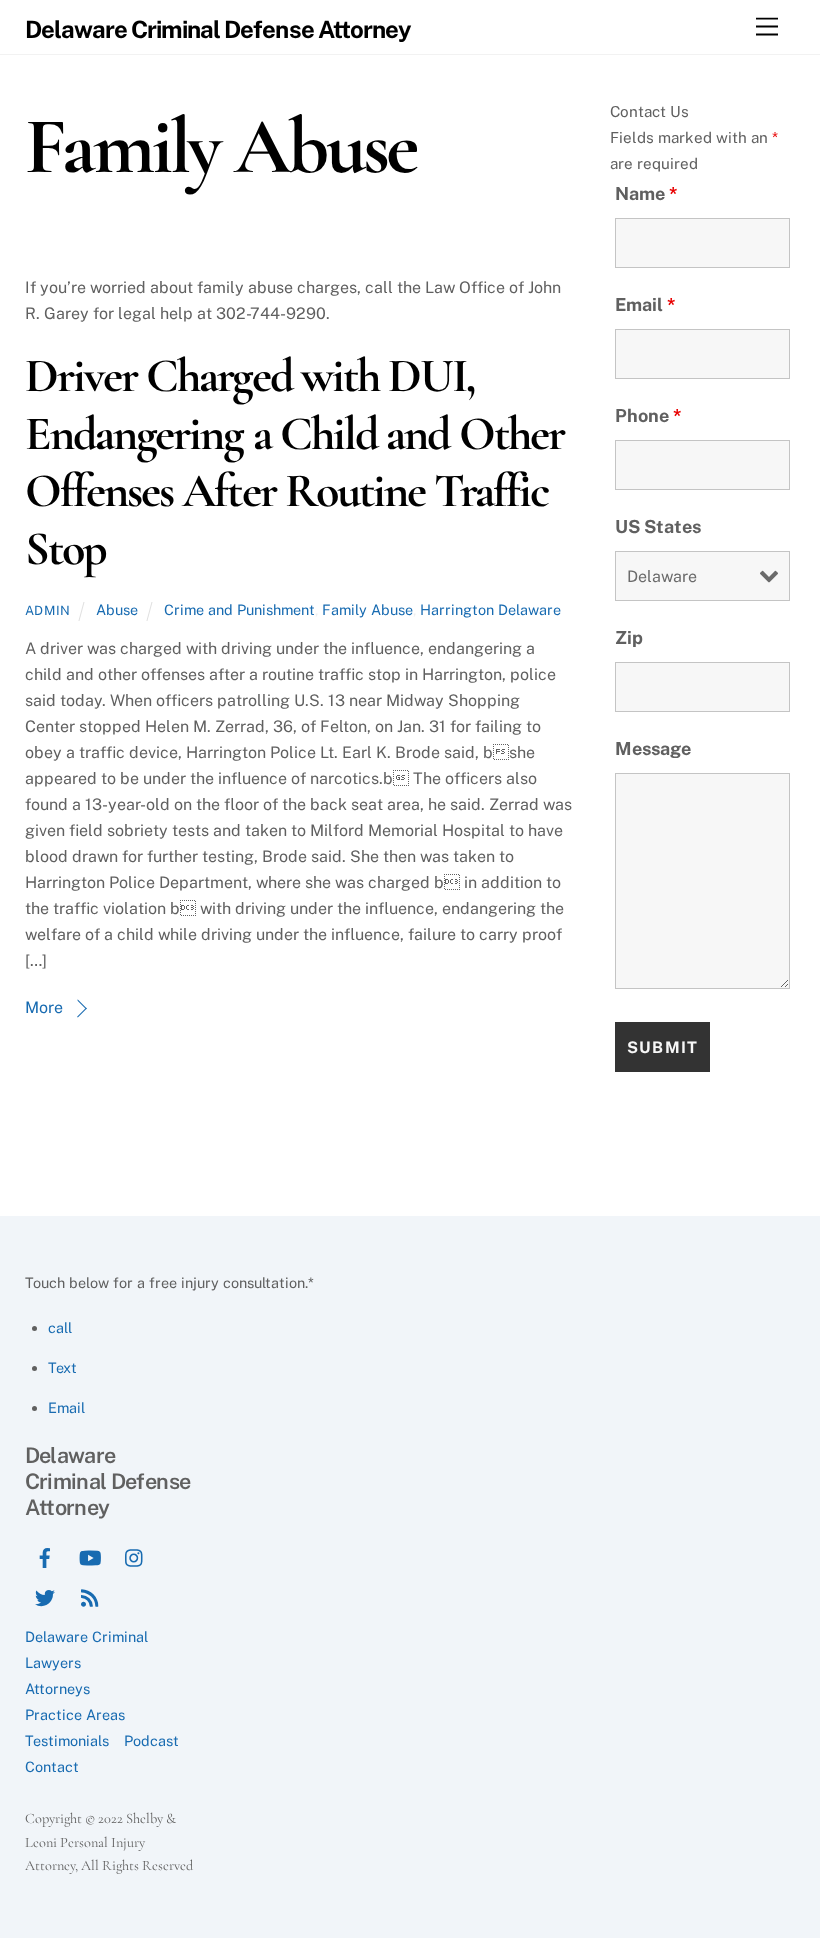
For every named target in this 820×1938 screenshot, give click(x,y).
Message (653, 748)
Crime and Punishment (239, 609)
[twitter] (45, 1595)
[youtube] (90, 1555)
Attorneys (57, 1688)
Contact (52, 1766)
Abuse (117, 609)
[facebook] (45, 1555)
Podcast (151, 1740)
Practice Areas (75, 1714)
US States (658, 526)
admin (48, 610)
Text (62, 1367)
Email (645, 304)
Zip (629, 637)
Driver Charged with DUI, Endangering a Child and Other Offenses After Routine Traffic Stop (294, 462)
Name (646, 193)
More (44, 1007)
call (60, 1327)
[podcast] (90, 1595)
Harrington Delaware (490, 609)
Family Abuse (367, 609)
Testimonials (67, 1740)
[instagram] (135, 1555)
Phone (648, 415)
